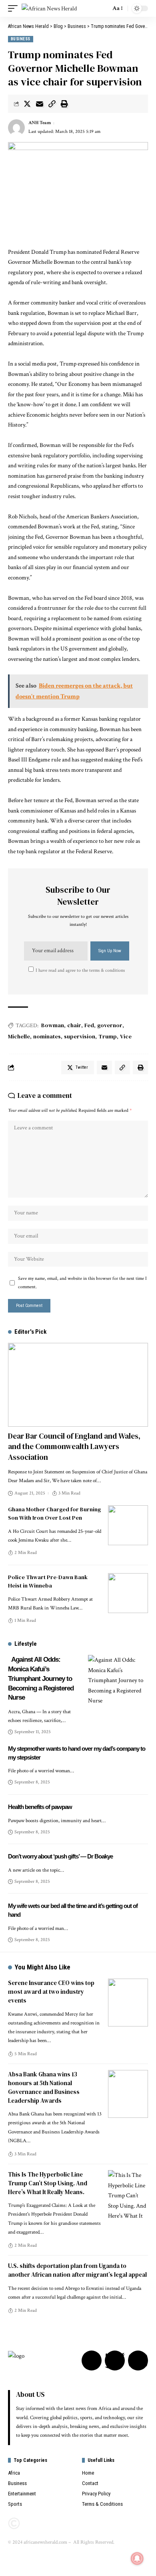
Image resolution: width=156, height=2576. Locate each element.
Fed (89, 1025)
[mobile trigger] (15, 9)
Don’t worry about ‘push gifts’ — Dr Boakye (60, 1856)
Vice (126, 1036)
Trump (108, 1036)
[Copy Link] (52, 104)
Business (21, 39)
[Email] (40, 104)
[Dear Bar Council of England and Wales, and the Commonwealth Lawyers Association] (78, 1385)
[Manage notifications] (137, 2558)
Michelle (19, 1036)
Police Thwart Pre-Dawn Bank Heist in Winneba (48, 1581)
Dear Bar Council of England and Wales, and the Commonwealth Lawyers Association (74, 1446)
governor (110, 1025)
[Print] (64, 104)
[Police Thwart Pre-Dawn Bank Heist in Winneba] (128, 1593)
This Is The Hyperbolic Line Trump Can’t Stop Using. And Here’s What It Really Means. (48, 2183)
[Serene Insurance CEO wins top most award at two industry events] (128, 2003)
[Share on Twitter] (27, 104)
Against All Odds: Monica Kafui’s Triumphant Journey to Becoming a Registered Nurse (41, 1678)
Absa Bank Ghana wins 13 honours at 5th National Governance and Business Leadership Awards (44, 2087)
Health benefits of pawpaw (40, 1807)
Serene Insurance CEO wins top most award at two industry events (51, 1992)
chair (74, 1025)
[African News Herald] (49, 9)
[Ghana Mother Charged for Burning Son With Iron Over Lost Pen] (128, 1525)
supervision (80, 1036)
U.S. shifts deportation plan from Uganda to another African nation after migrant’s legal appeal (77, 2270)
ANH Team (40, 123)
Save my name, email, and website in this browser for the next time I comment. (82, 1282)
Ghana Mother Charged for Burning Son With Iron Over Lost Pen (54, 1513)
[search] (102, 8)
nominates (47, 1036)
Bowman (53, 1025)
